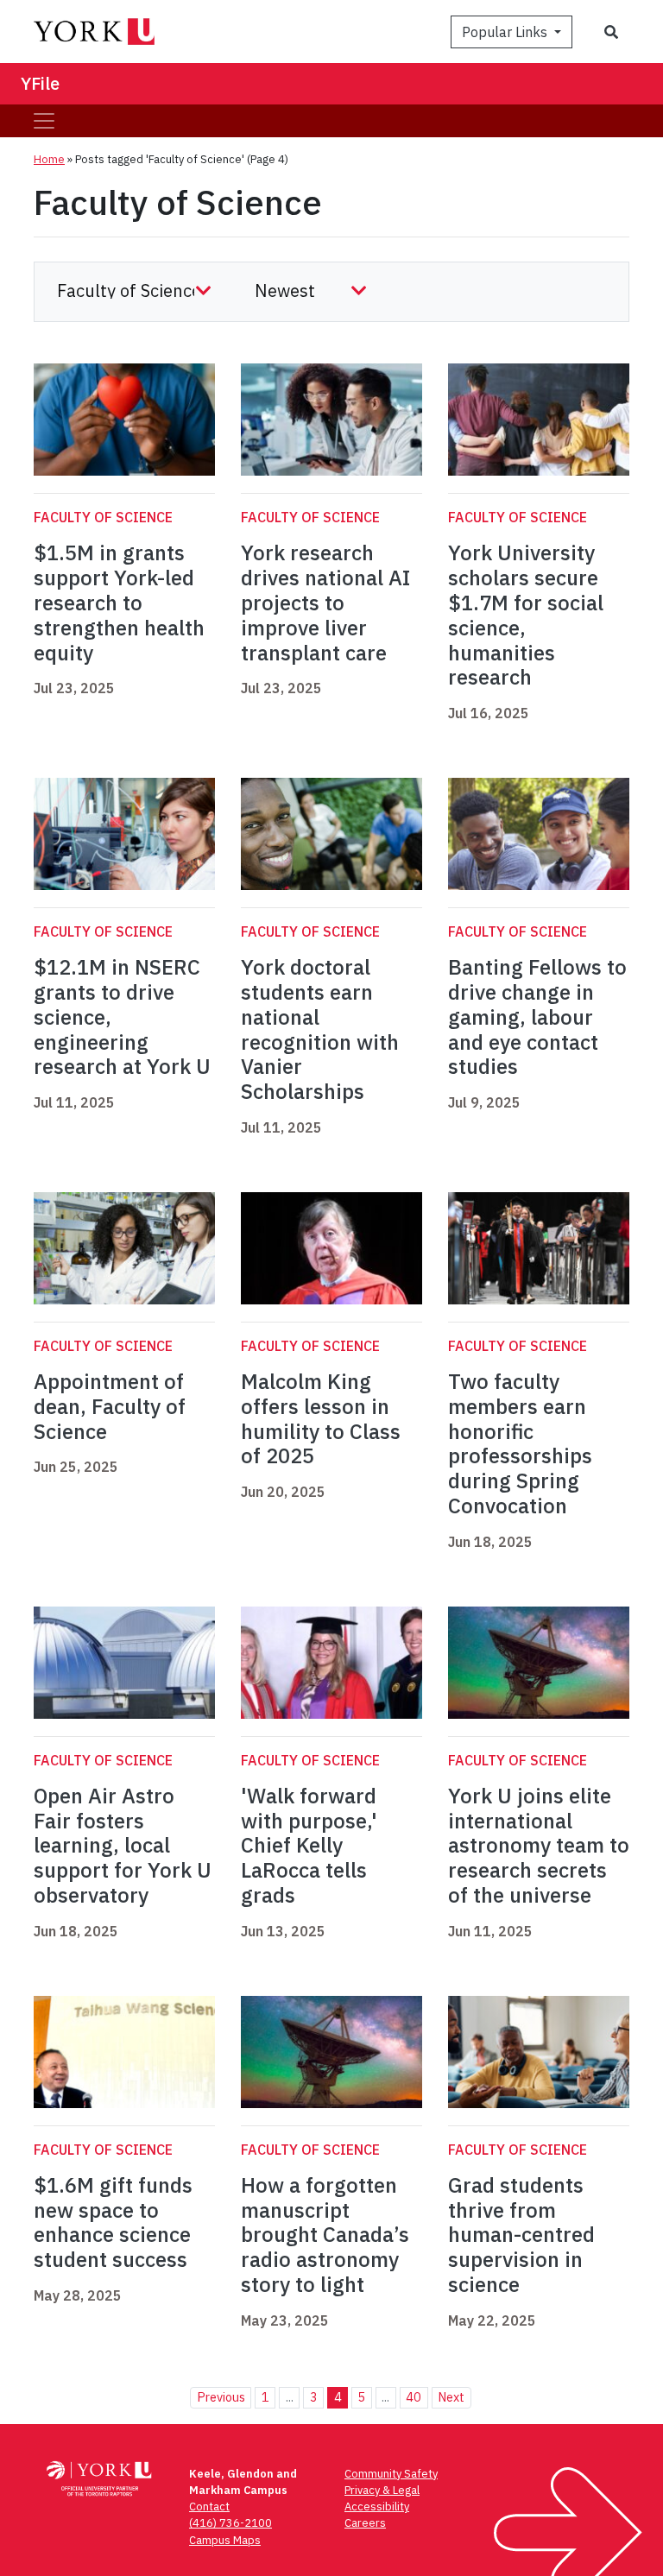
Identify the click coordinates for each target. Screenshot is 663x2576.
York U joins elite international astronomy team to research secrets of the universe (539, 1845)
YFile (40, 83)
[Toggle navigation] (44, 121)
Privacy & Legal (382, 2490)
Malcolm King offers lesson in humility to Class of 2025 (321, 1418)
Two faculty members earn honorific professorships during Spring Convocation (520, 1443)
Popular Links (506, 32)
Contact (209, 2507)
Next (451, 2397)
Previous (221, 2397)
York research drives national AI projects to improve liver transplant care (325, 602)
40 (414, 2397)
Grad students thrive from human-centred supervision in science (521, 2235)
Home (49, 159)
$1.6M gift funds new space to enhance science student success (113, 2222)
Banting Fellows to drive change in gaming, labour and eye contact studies (537, 1017)
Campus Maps (225, 2540)
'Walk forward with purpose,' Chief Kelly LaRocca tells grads (309, 1845)
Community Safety (391, 2474)
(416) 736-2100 (230, 2523)
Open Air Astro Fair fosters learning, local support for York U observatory (123, 1845)
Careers (365, 2523)
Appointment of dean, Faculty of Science (110, 1406)
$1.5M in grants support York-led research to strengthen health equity (119, 602)
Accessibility (377, 2507)
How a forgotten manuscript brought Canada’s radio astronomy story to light (325, 2235)
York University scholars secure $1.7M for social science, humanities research (526, 615)
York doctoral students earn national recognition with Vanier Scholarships (320, 1029)
